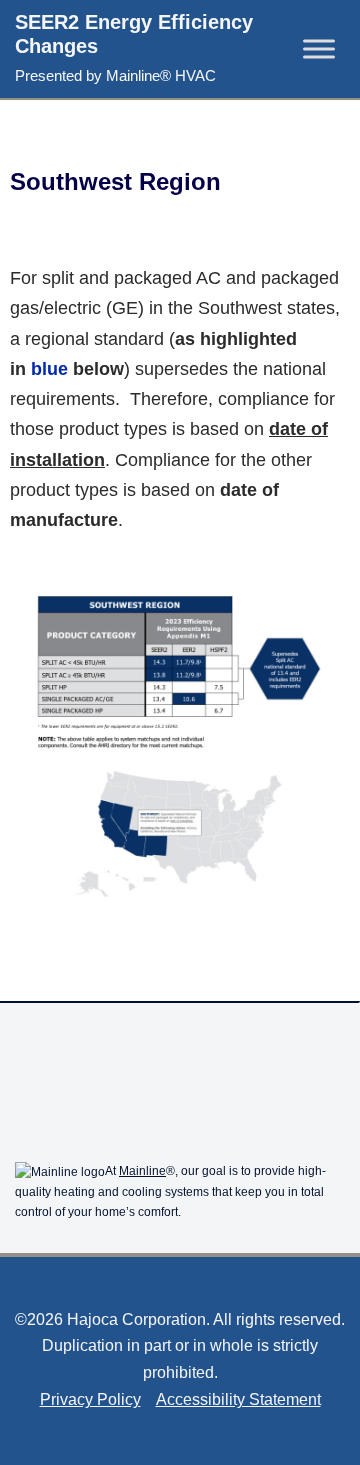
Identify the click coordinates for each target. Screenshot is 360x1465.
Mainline (142, 1171)
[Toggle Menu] (319, 48)
